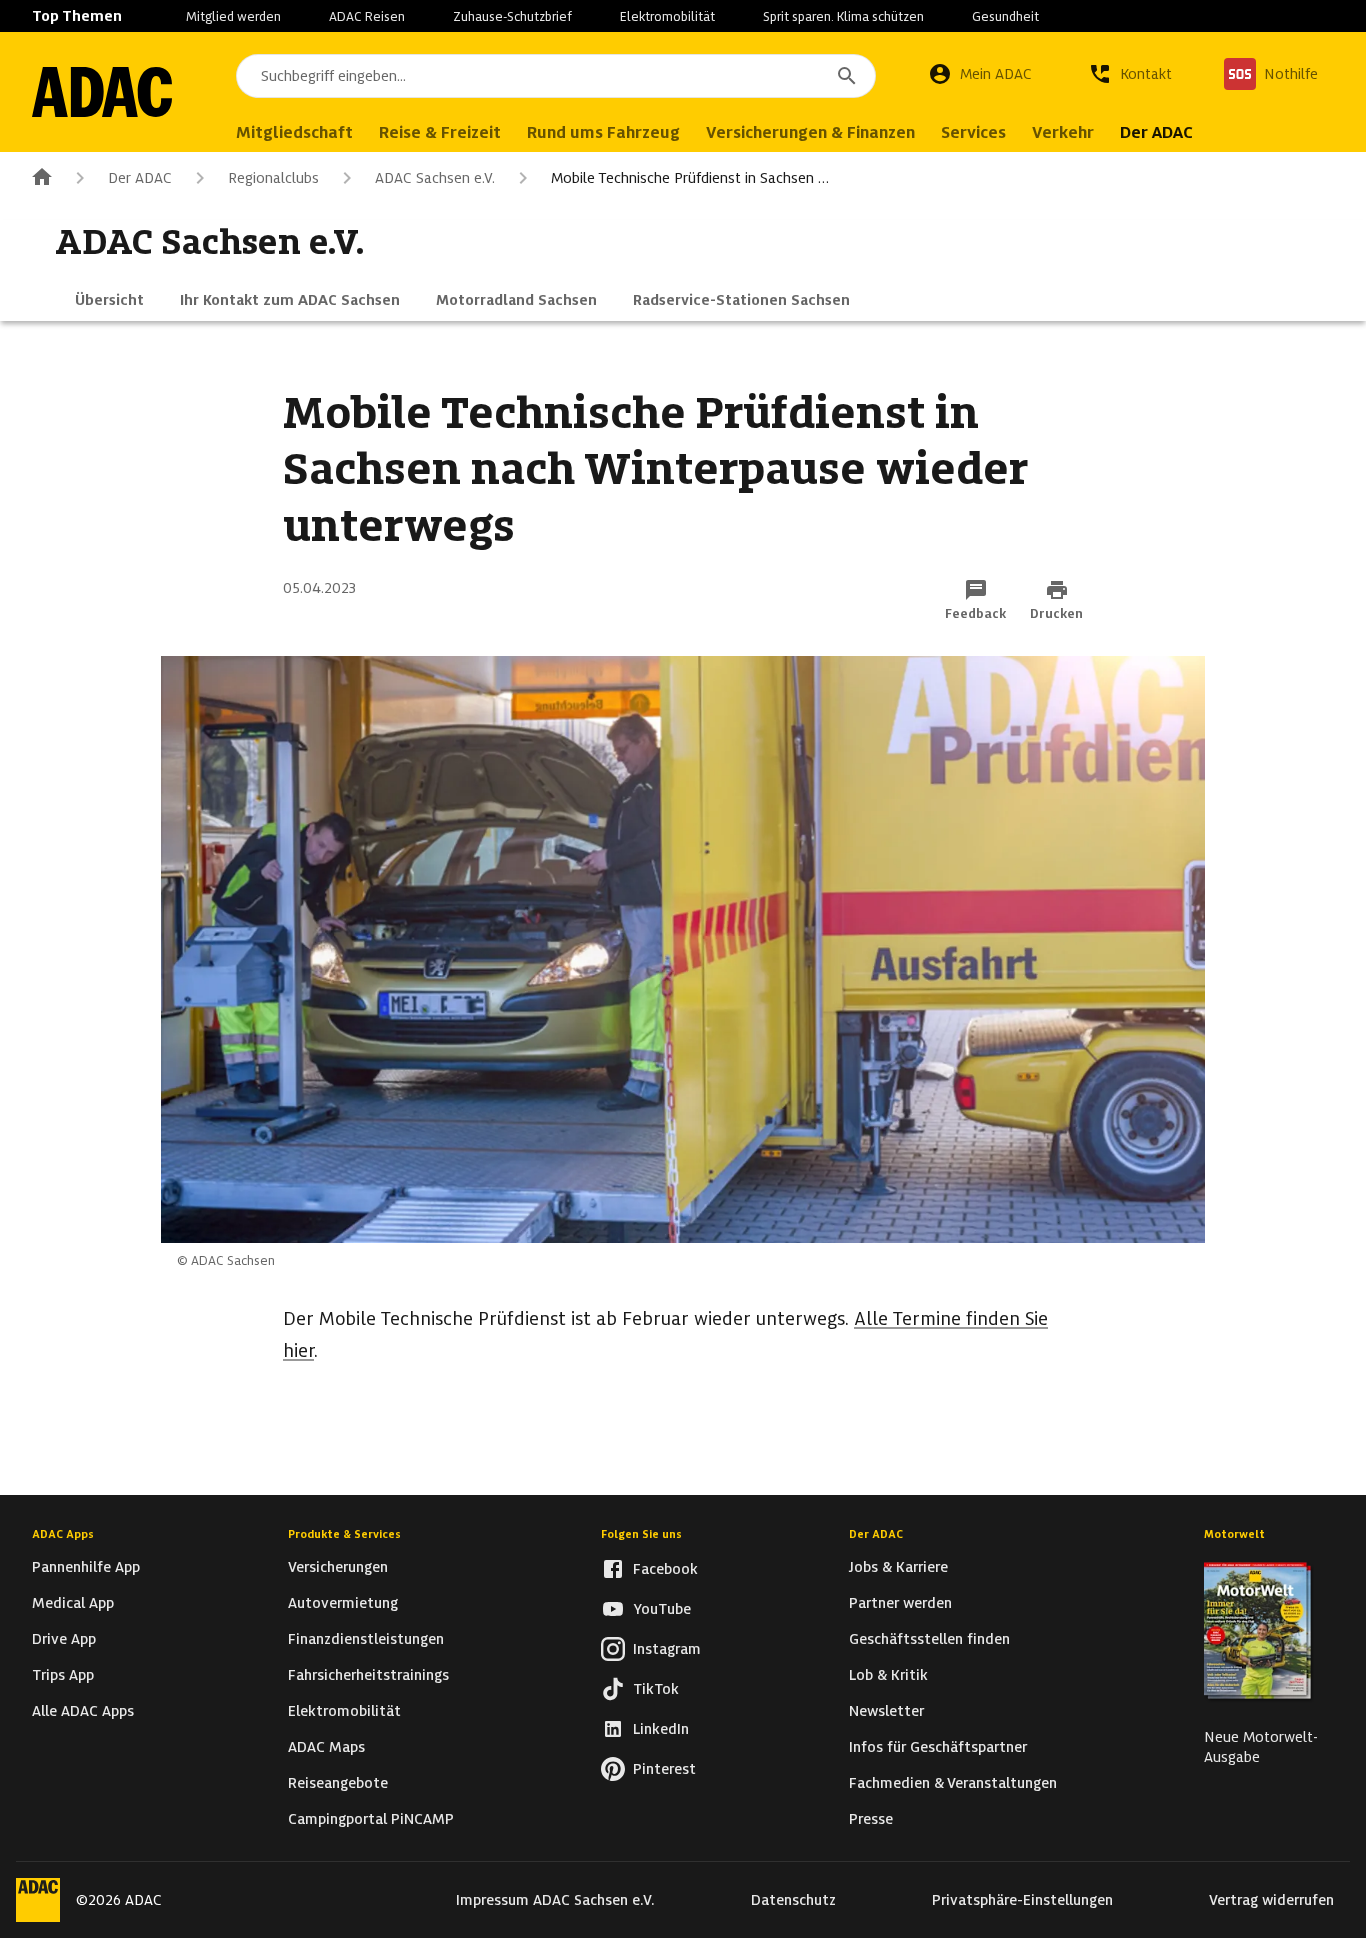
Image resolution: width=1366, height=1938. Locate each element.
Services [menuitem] (973, 132)
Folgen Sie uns (641, 1534)
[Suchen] (847, 76)
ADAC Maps (326, 1747)
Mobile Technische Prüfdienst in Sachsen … (690, 178)
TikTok (656, 1689)
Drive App (64, 1639)
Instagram (667, 1649)
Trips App (63, 1675)
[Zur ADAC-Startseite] (102, 92)
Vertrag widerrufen (1271, 1900)
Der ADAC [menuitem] (1156, 132)
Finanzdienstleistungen (366, 1639)
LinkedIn (661, 1729)
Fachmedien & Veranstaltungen (953, 1783)
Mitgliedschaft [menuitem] (294, 132)
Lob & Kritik (888, 1675)
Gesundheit (1005, 16)
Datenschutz (793, 1900)
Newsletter (886, 1711)
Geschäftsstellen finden (929, 1639)
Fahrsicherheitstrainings (368, 1675)
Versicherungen (338, 1567)
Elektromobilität (667, 16)
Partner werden (900, 1603)
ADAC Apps (63, 1534)
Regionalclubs (273, 178)
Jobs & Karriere (898, 1567)
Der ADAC (140, 178)
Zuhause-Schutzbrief (512, 16)
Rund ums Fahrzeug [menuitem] (603, 132)
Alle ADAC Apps (83, 1711)
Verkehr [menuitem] (1063, 132)
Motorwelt (1234, 1534)
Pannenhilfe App (86, 1567)
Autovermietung (343, 1603)
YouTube (662, 1609)
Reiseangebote (338, 1783)
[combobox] (556, 76)
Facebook (665, 1569)
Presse (871, 1819)
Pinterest (664, 1769)
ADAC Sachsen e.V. (435, 178)
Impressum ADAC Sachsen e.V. (555, 1900)
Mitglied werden (233, 16)
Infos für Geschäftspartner (938, 1747)
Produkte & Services (344, 1534)
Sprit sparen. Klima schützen (843, 16)
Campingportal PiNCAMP (371, 1819)
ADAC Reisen (367, 16)
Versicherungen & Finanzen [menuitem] (810, 132)
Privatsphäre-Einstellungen (1022, 1900)
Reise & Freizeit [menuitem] (440, 132)
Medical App (73, 1603)
